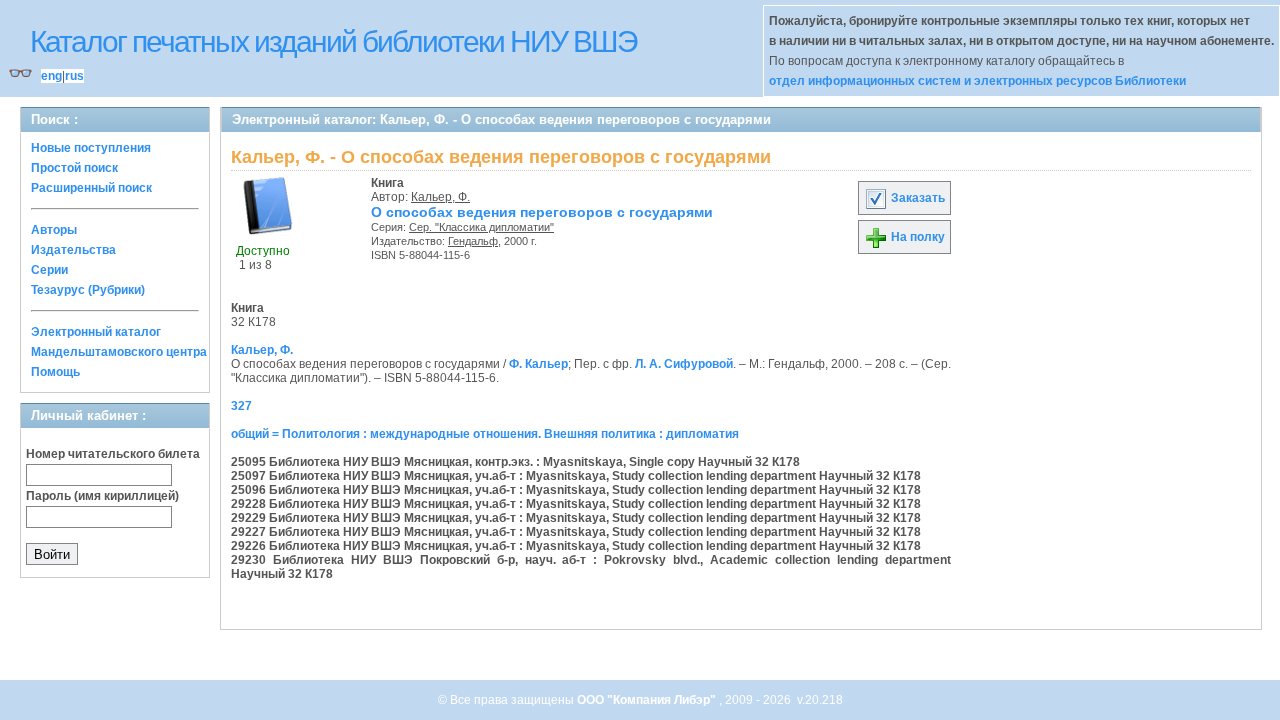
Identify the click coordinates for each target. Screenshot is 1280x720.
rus (74, 76)
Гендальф (473, 241)
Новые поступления (91, 148)
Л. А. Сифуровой (684, 364)
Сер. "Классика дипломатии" (481, 227)
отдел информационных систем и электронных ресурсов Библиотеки (977, 81)
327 (241, 406)
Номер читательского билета (113, 454)
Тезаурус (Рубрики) (88, 290)
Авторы (54, 230)
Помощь (55, 372)
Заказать (916, 198)
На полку (916, 237)
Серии (49, 270)
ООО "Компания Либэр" (648, 700)
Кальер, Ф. (440, 197)
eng (51, 76)
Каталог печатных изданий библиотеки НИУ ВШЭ (333, 41)
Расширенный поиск (91, 188)
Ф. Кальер (538, 364)
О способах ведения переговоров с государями (542, 212)
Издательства (73, 250)
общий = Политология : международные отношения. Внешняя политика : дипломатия (485, 434)
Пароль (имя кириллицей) (102, 496)
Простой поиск (74, 168)
